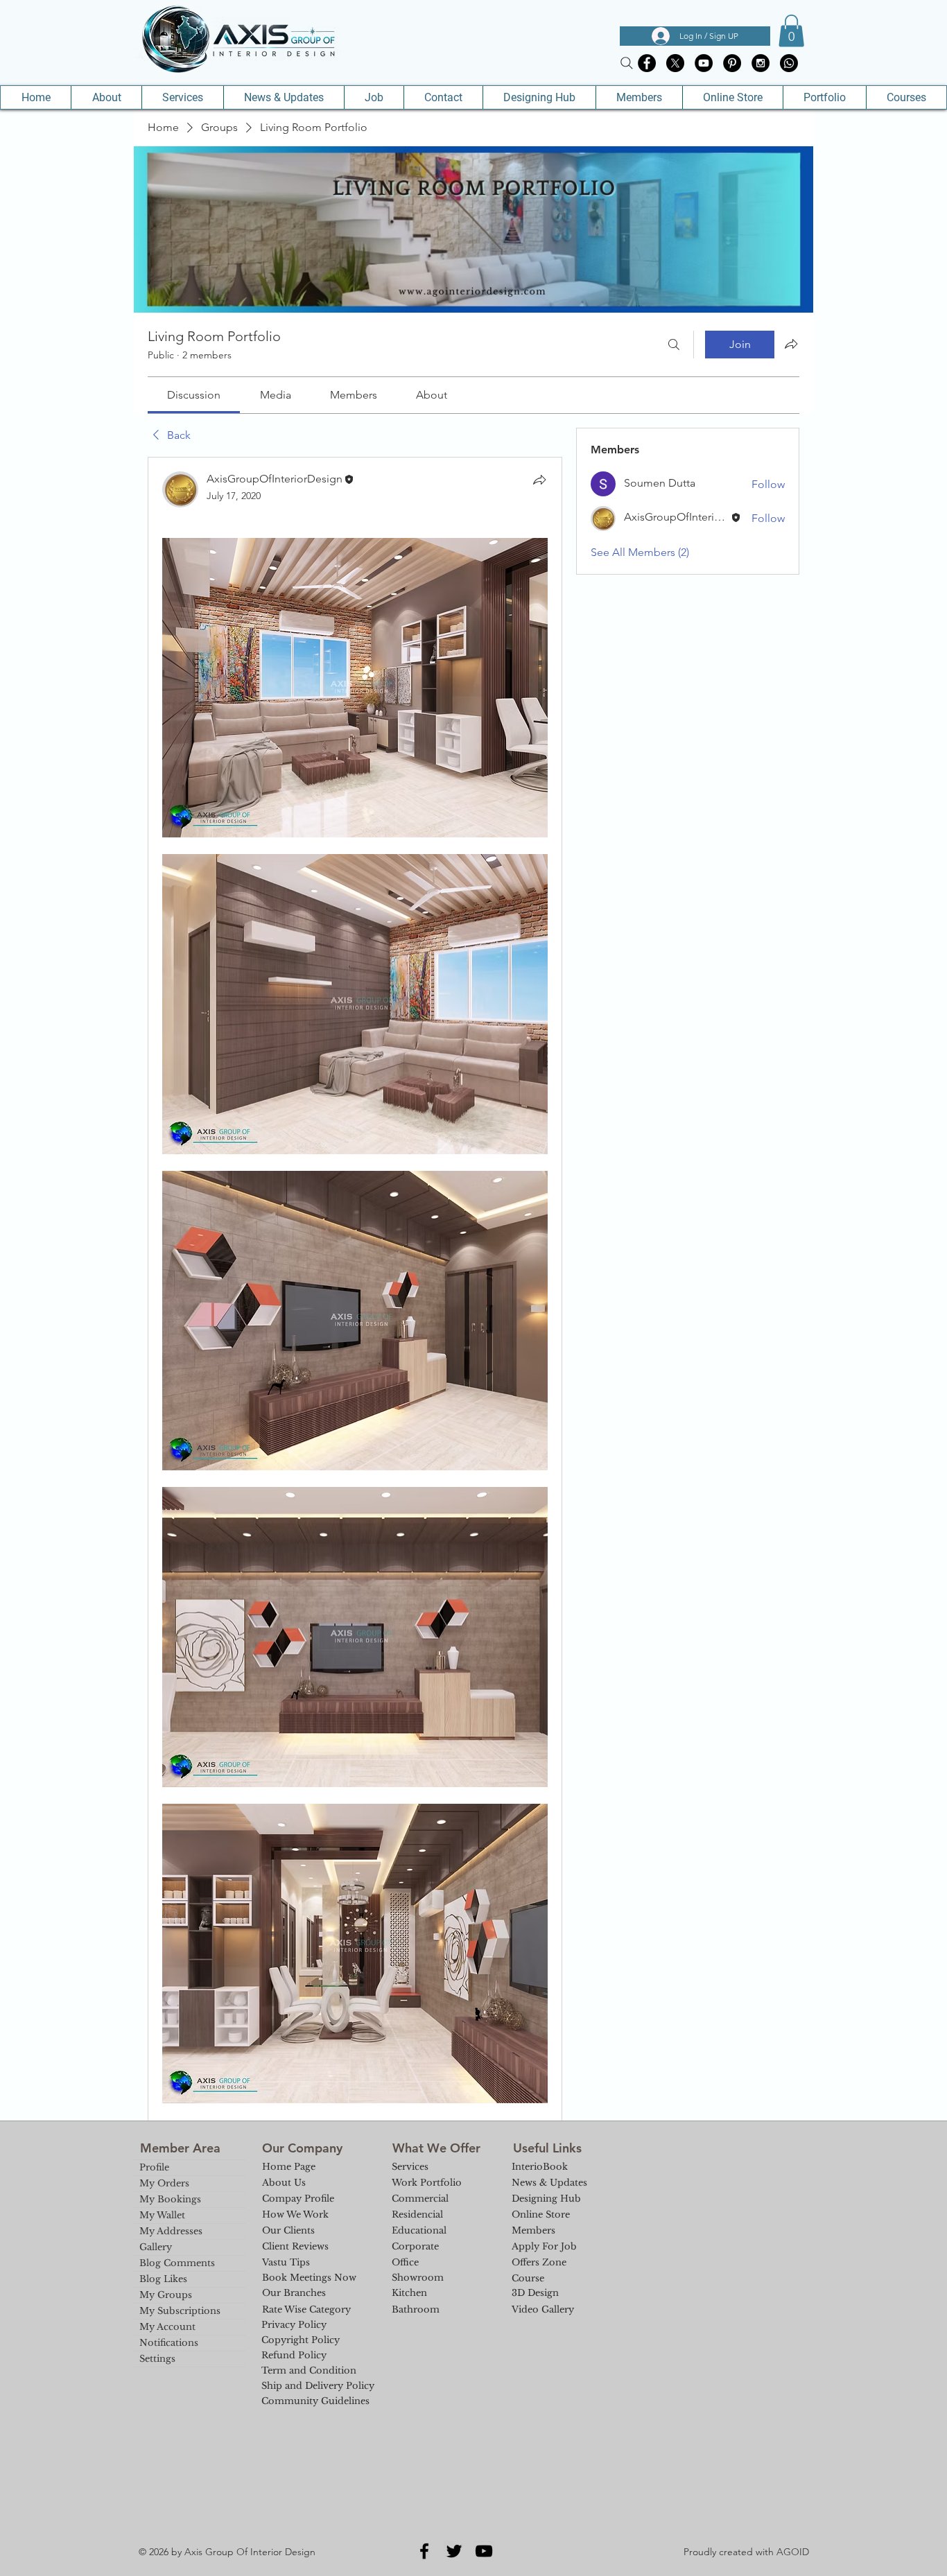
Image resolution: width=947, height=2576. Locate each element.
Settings (157, 2359)
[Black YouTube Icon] (484, 2551)
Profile (154, 2167)
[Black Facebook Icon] (424, 2551)
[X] (675, 63)
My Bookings (170, 2199)
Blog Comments (177, 2263)
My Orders (164, 2183)
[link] (194, 395)
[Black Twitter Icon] (454, 2551)
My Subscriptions (180, 2311)
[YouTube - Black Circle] (704, 63)
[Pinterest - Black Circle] (732, 63)
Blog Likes (163, 2279)
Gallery (156, 2247)
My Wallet (162, 2215)
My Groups (166, 2295)
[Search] (627, 63)
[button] (791, 31)
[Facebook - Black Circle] (647, 63)
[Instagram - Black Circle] (761, 63)
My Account (167, 2327)
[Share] (539, 480)
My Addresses (171, 2231)
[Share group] (791, 344)
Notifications (169, 2343)
